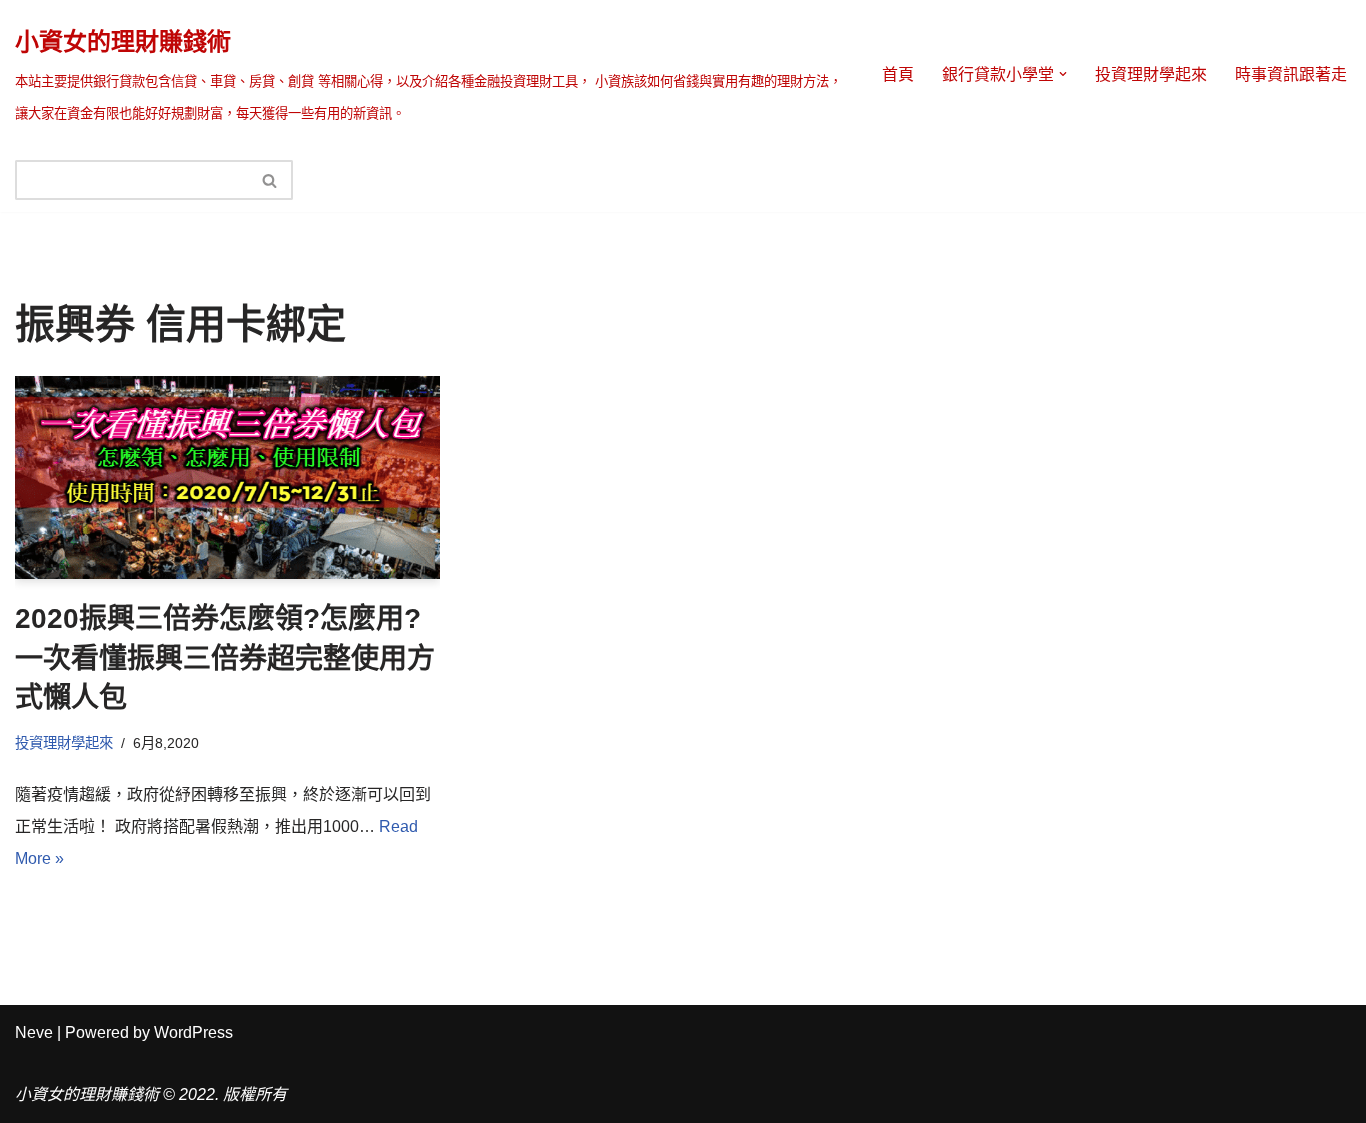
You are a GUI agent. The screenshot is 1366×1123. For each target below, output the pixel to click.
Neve (34, 1032)
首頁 (898, 74)
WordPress (193, 1032)
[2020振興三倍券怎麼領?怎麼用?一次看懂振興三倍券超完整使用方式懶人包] (227, 477)
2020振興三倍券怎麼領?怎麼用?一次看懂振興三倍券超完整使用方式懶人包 (225, 657)
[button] (1063, 74)
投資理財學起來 (1151, 74)
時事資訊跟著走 (1291, 74)
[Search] (270, 180)
